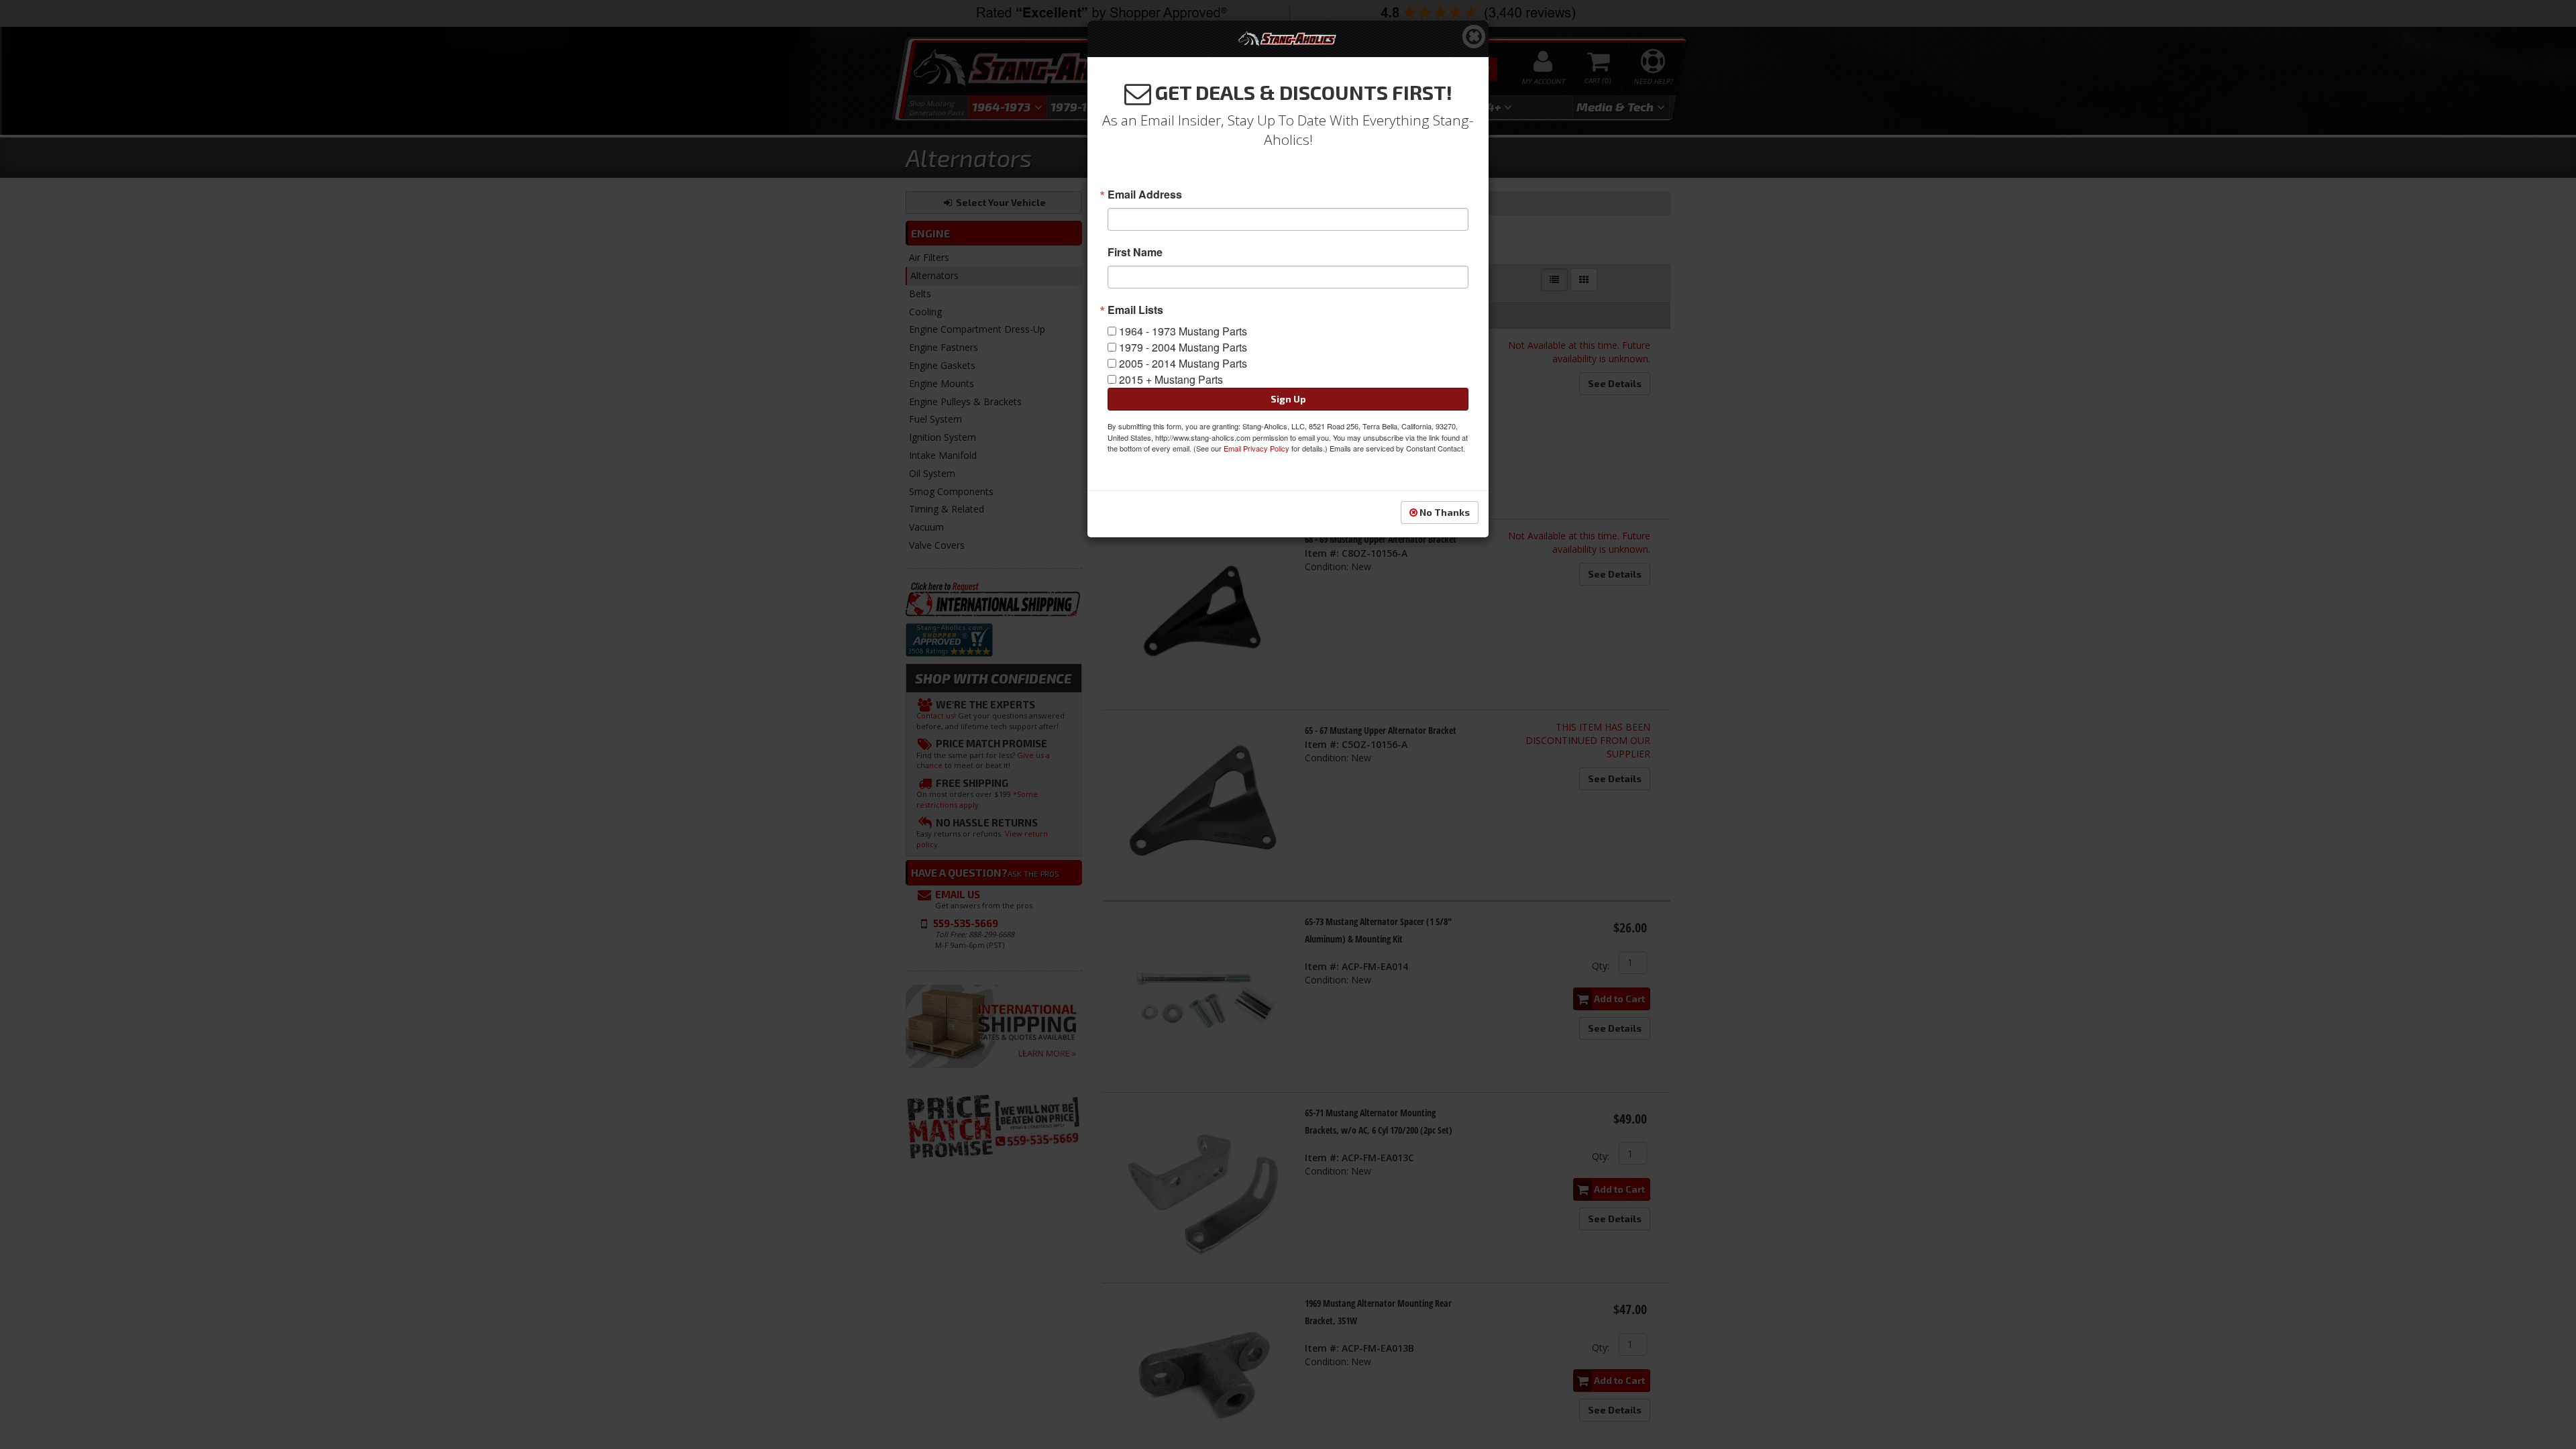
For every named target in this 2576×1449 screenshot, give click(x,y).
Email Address (1145, 195)
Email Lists (1135, 310)
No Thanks (1444, 512)
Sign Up (1288, 399)
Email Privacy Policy (1256, 448)
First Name (1135, 252)
